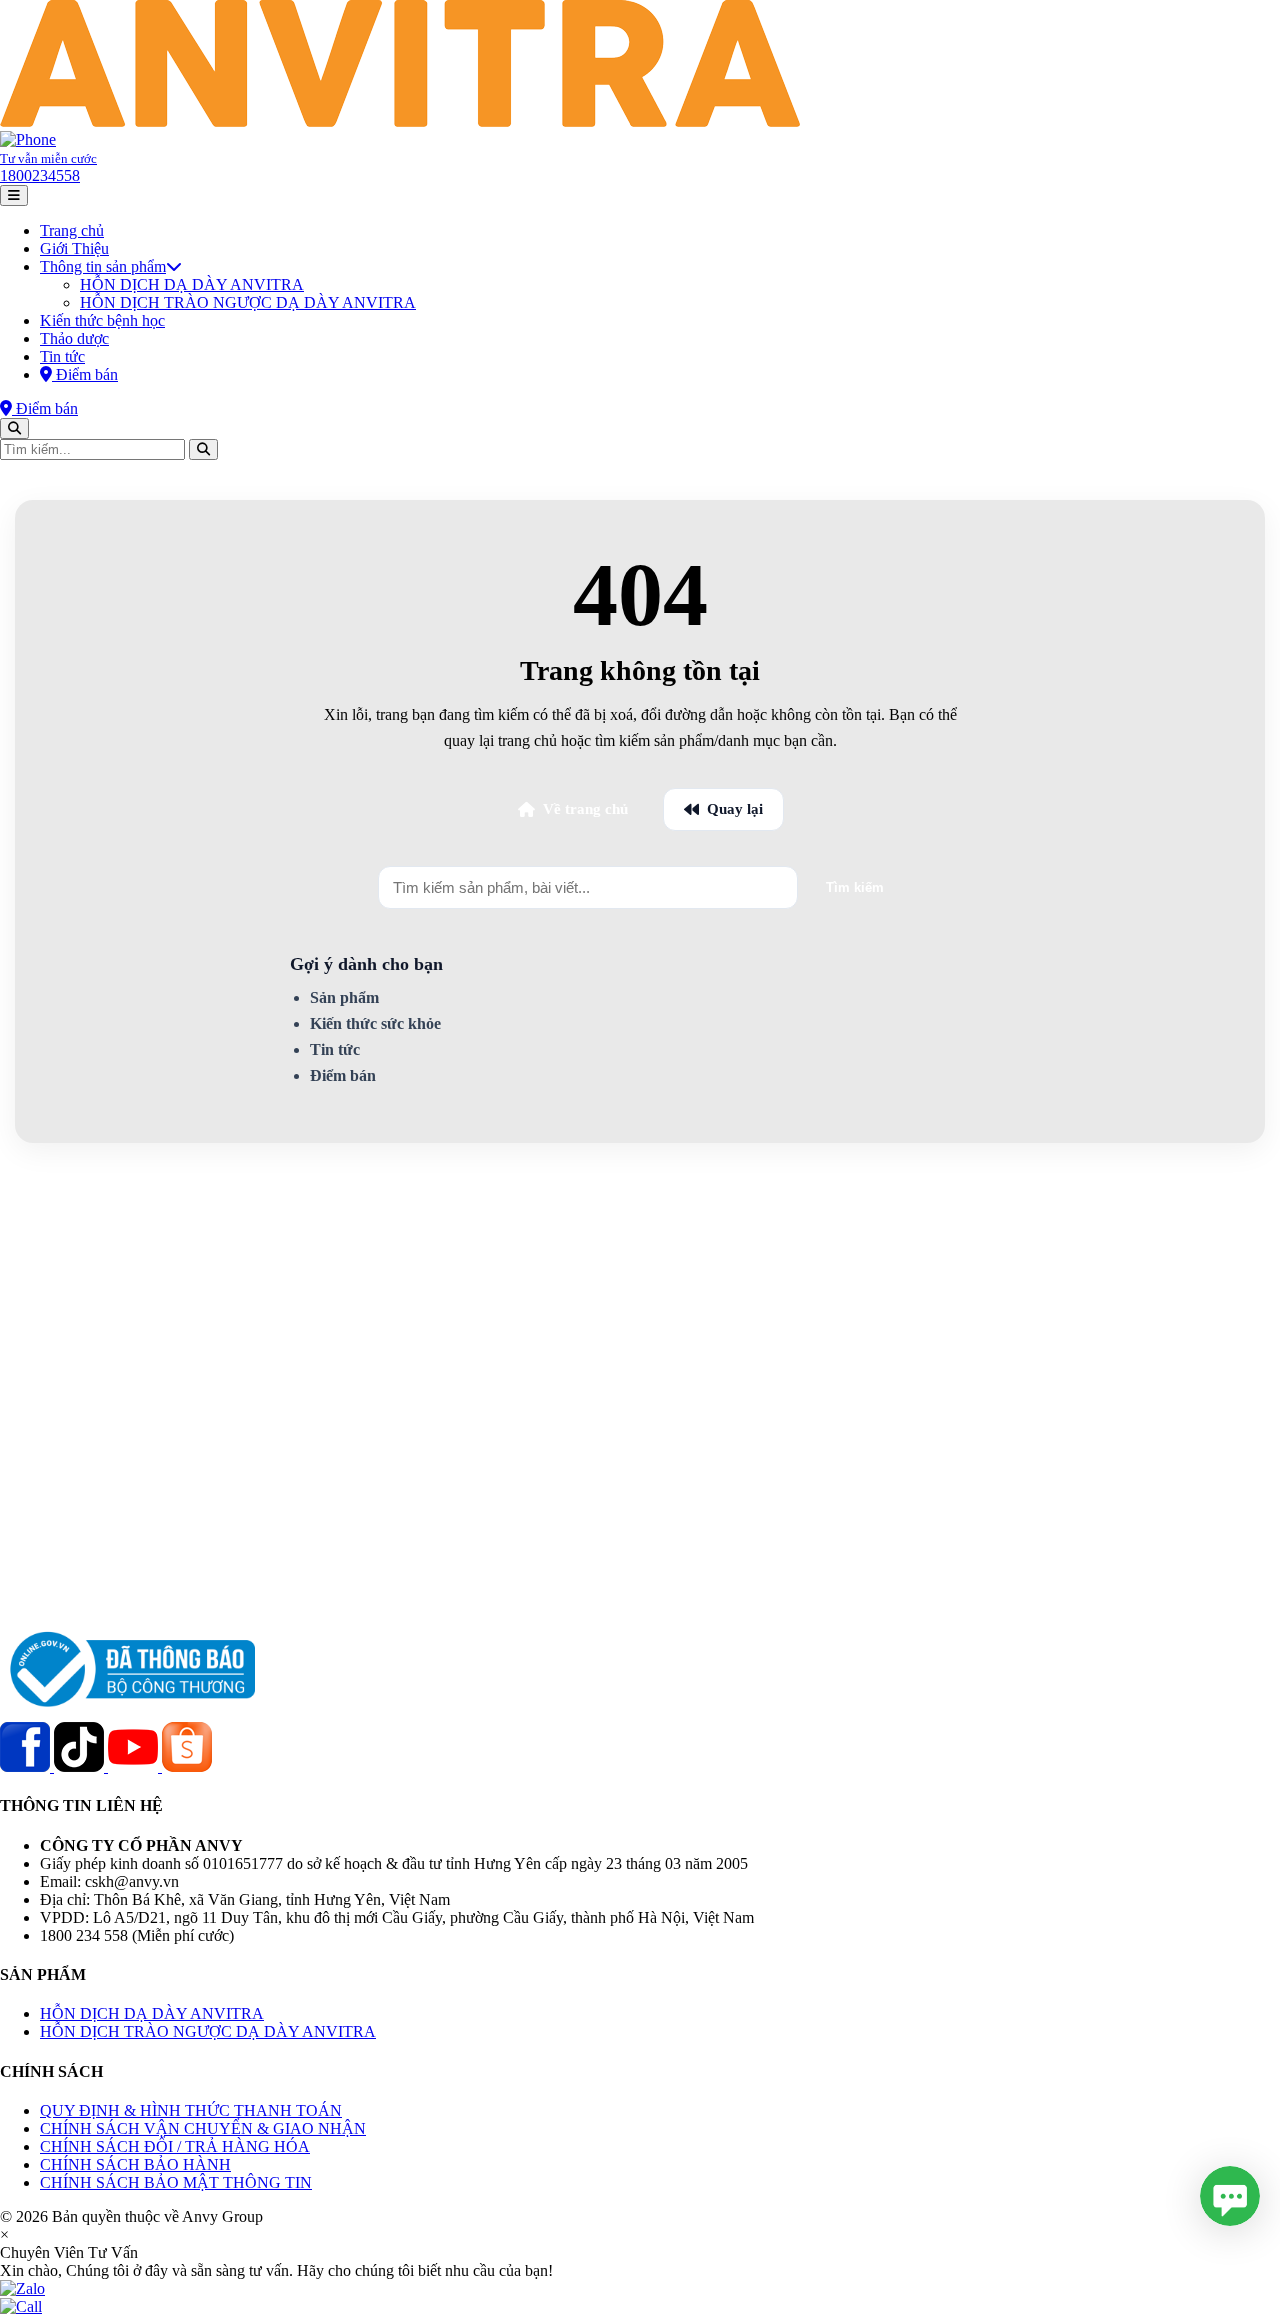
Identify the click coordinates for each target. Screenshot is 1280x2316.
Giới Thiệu (74, 248)
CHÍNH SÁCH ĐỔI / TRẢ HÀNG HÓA (175, 2146)
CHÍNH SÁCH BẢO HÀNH (135, 2164)
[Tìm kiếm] (14, 428)
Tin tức (62, 356)
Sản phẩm (344, 997)
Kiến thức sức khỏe (375, 1023)
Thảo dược (74, 338)
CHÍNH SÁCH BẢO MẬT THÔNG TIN (176, 2182)
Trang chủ (72, 230)
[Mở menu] (14, 195)
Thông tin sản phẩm (103, 266)
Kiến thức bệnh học (102, 320)
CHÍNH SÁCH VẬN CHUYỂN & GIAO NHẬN (203, 2128)
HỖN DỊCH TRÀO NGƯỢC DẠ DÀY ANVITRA (248, 302)
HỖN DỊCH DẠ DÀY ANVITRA (192, 284)
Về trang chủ (585, 809)
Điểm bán (343, 1075)
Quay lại (735, 809)
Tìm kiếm (855, 887)
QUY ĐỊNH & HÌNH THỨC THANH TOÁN (191, 2110)
